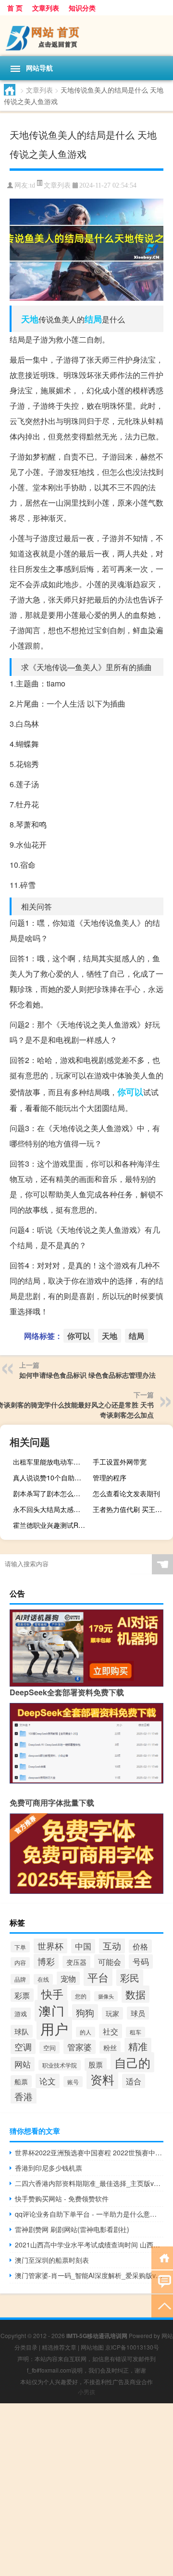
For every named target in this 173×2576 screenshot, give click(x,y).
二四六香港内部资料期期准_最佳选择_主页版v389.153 (89, 2183)
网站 (23, 2064)
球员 (138, 2013)
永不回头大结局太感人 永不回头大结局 (52, 1509)
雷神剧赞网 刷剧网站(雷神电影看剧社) (72, 2229)
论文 (48, 2081)
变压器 (76, 1962)
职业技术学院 (60, 2065)
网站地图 (92, 2347)
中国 (83, 1946)
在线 (43, 1979)
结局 (93, 319)
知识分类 (82, 8)
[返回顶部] (162, 2305)
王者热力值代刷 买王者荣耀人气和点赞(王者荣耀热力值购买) (132, 1509)
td (32, 185)
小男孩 (86, 2392)
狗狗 (85, 2012)
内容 (20, 1962)
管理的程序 (110, 1477)
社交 (111, 2031)
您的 (81, 1996)
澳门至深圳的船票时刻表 (52, 2260)
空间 (49, 2048)
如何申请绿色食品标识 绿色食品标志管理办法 (87, 1375)
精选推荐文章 (59, 2347)
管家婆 (80, 2047)
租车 (136, 2032)
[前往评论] (162, 2281)
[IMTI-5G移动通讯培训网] (86, 36)
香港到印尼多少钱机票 (49, 2168)
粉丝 (110, 2047)
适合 (134, 2081)
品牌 (20, 1979)
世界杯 (50, 1946)
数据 (136, 1994)
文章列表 (46, 8)
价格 (140, 1946)
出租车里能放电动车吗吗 (50, 1462)
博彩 (46, 1961)
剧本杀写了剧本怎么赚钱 (50, 1493)
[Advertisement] (86, 2490)
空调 (23, 2046)
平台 (98, 1977)
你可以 (130, 1092)
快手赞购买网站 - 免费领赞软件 (62, 2198)
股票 (96, 2064)
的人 (86, 2032)
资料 (102, 2079)
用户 (54, 2028)
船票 (21, 2081)
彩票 (22, 1995)
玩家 (112, 2013)
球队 (22, 2031)
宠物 (68, 1978)
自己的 (132, 2062)
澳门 (51, 2011)
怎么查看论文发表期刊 (126, 1493)
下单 (20, 1947)
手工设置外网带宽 (120, 1462)
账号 (73, 2082)
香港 (24, 2096)
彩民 (130, 1978)
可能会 (110, 1962)
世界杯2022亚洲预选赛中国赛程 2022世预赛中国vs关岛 (89, 2152)
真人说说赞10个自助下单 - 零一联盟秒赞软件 (52, 1477)
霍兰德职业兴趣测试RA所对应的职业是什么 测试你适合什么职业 (52, 1525)
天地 (30, 319)
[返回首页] (162, 2257)
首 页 (15, 8)
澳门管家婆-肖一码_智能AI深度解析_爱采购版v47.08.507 (89, 2275)
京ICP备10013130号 (132, 2347)
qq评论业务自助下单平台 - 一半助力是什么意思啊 (89, 2214)
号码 (141, 1962)
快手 (52, 1994)
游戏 (21, 2014)
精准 (138, 2046)
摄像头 (106, 1996)
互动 (112, 1945)
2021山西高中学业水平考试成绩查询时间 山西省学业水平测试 (89, 2245)
